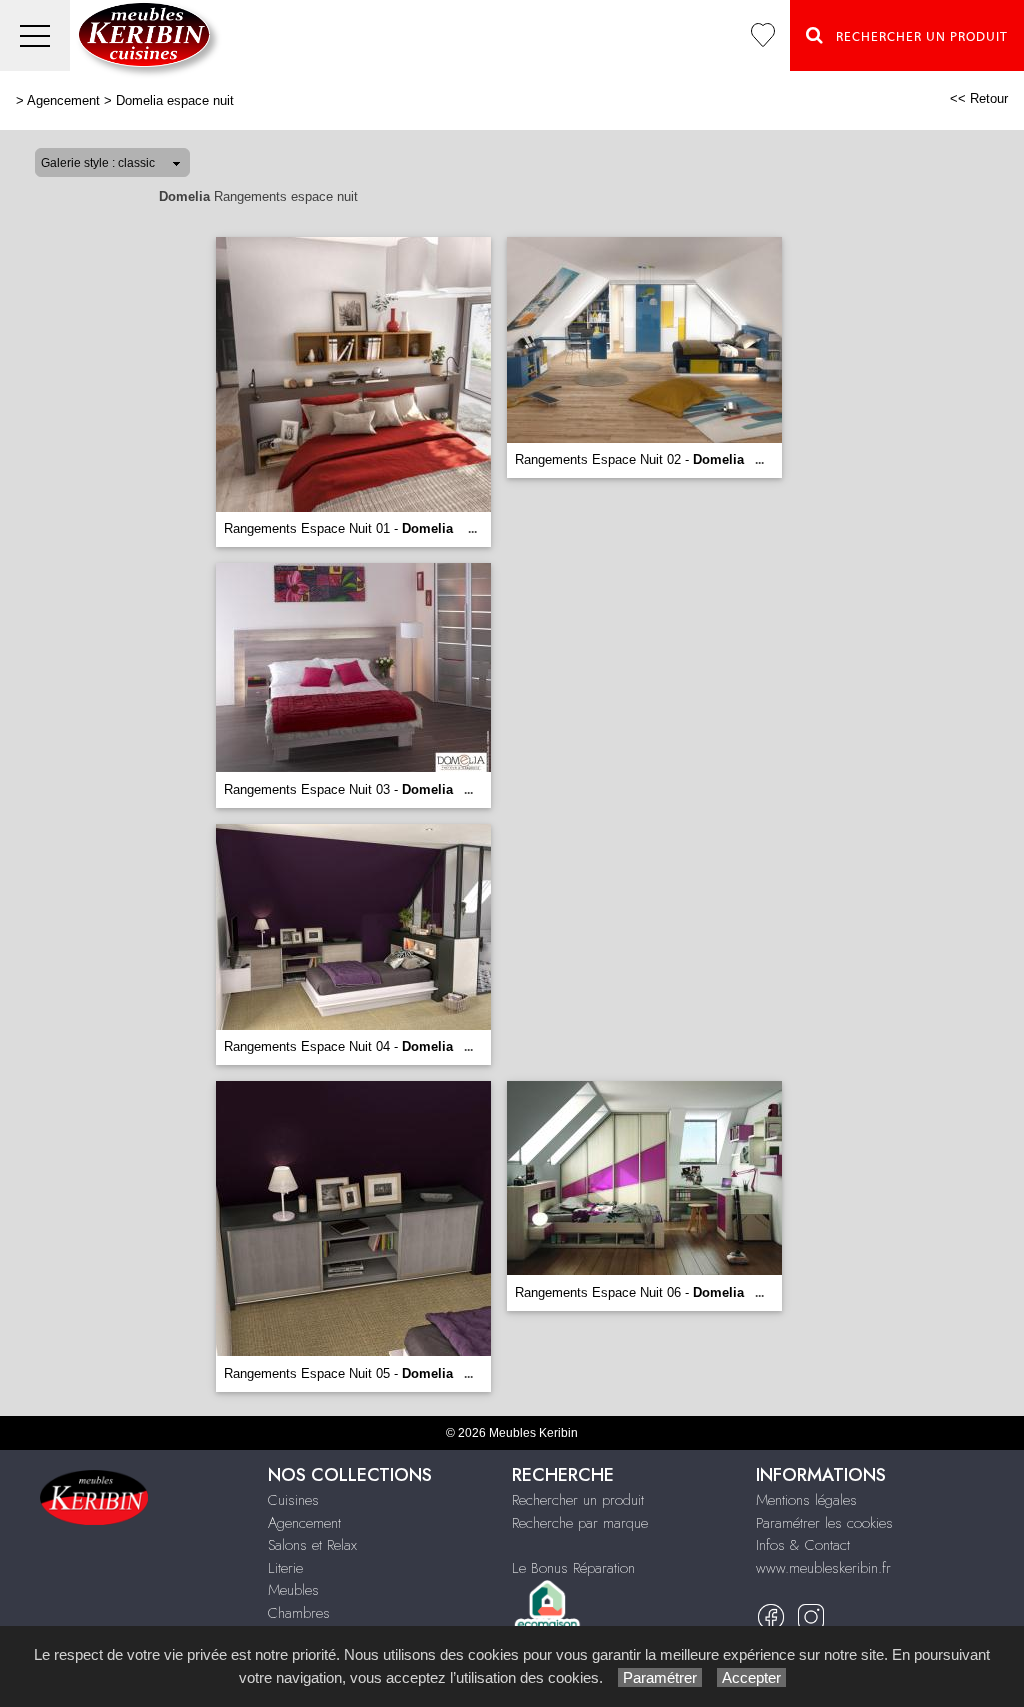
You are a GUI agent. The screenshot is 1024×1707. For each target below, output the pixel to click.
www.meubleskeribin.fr (823, 1568)
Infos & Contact (803, 1545)
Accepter (751, 1677)
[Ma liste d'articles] (763, 35)
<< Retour (979, 98)
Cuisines (293, 1500)
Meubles (293, 1590)
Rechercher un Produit (916, 36)
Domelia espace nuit (175, 100)
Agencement (63, 100)
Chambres (299, 1613)
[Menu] (35, 35)
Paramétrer (660, 1677)
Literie (285, 1568)
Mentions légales (806, 1500)
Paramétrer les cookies (824, 1523)
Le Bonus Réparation (573, 1568)
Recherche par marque (580, 1523)
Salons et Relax (312, 1545)
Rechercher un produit (578, 1500)
